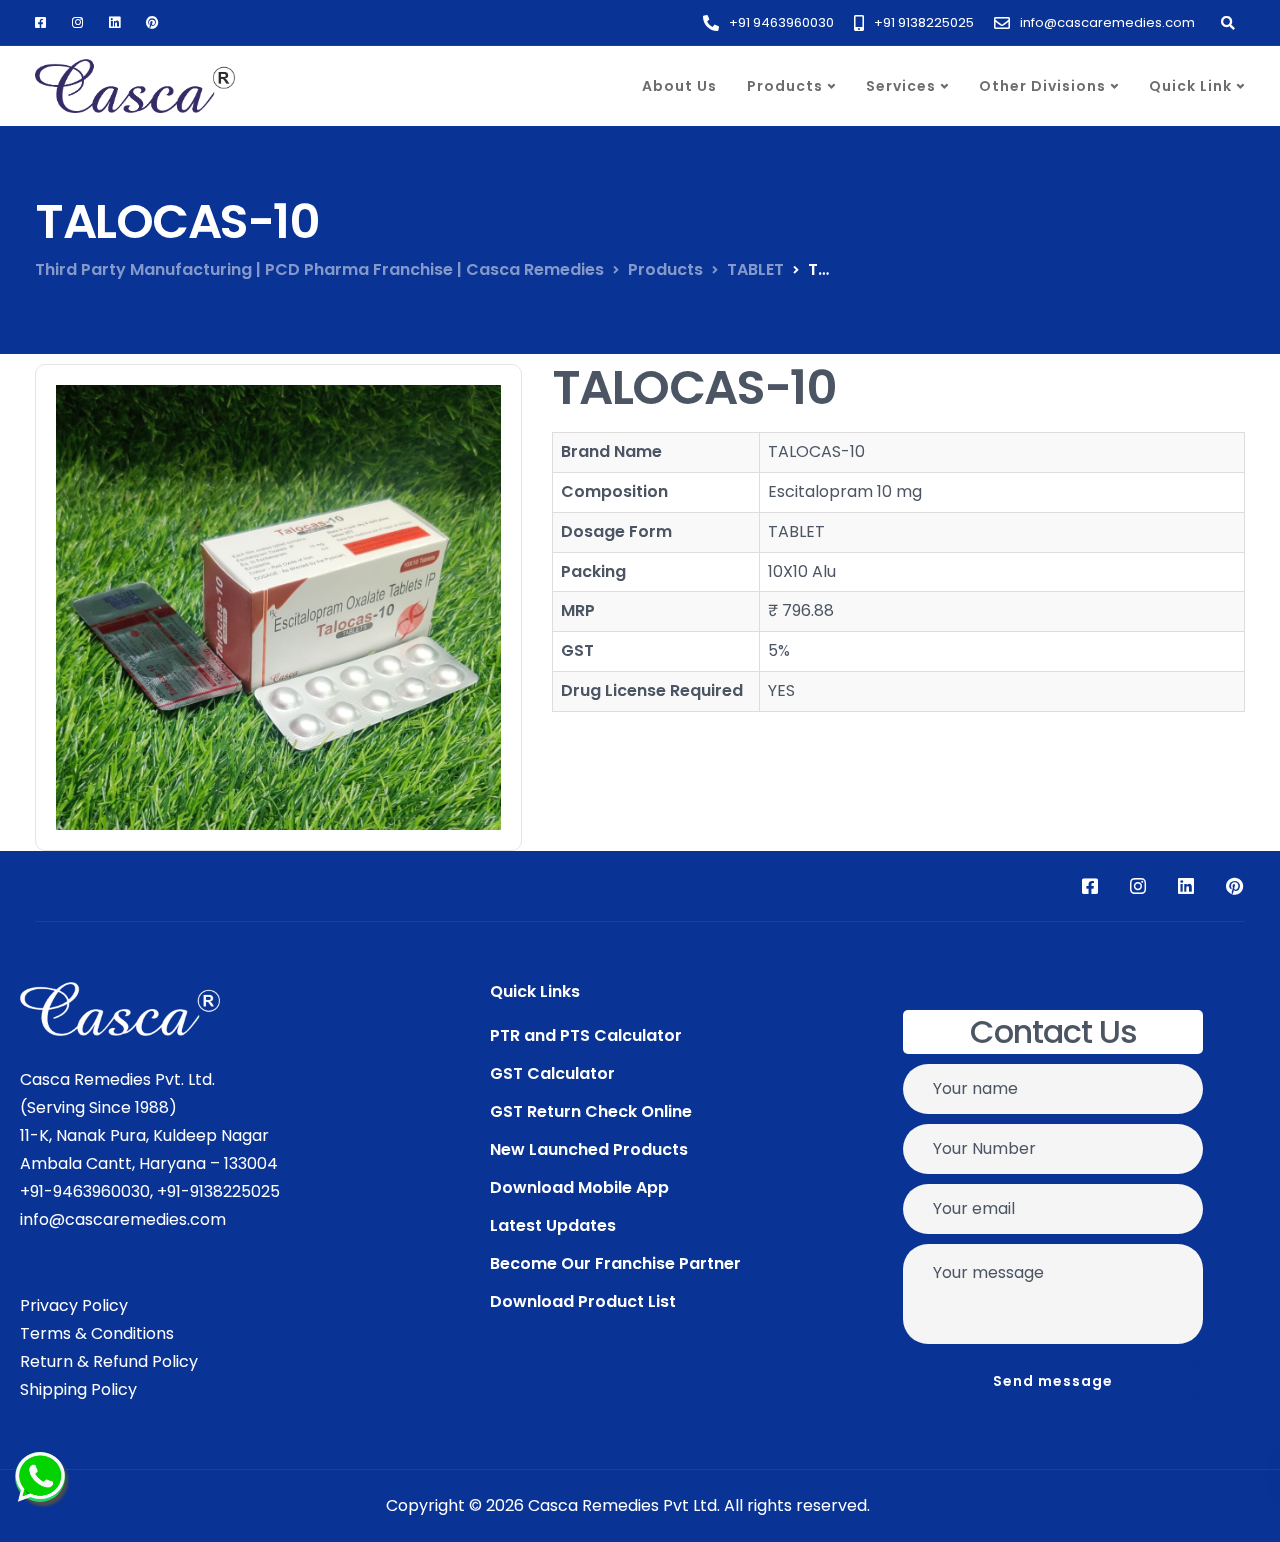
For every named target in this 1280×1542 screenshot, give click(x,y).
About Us (679, 86)
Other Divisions (1042, 86)
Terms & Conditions (97, 1333)
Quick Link (1190, 86)
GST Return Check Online (591, 1111)
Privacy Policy (74, 1305)
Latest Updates (553, 1225)
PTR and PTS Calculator (586, 1035)
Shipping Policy (78, 1389)
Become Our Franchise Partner (615, 1263)
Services (901, 86)
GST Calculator (552, 1073)
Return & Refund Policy (109, 1361)
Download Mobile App (579, 1187)
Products (785, 86)
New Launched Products (589, 1149)
